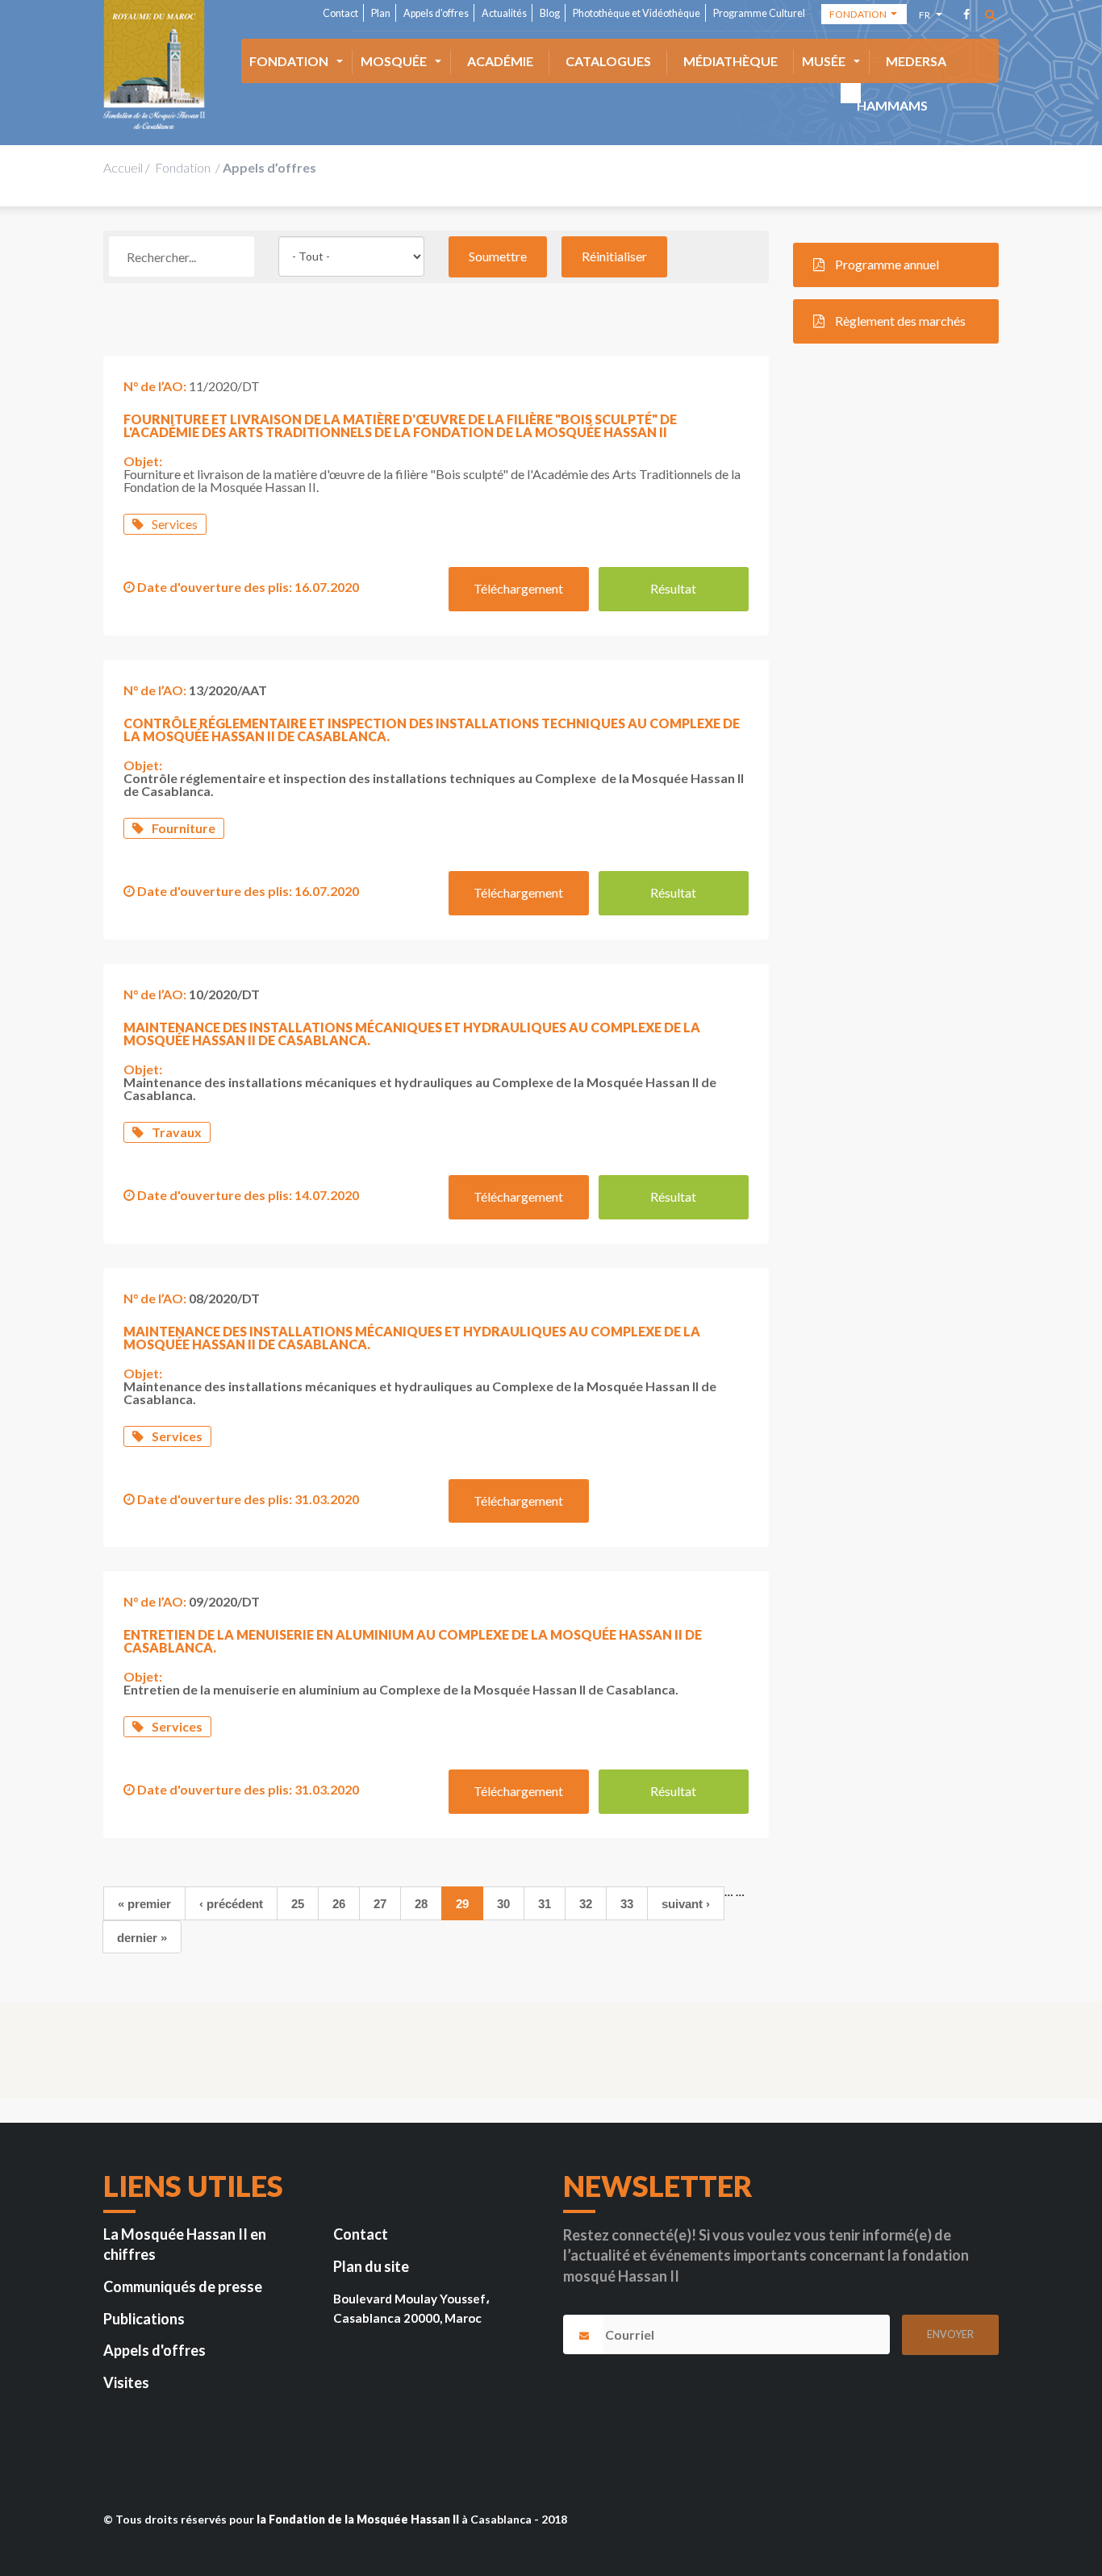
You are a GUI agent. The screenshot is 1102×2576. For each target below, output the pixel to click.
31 (545, 1904)
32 (586, 1904)
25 (298, 1904)
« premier (144, 1904)
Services (175, 524)
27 (380, 1904)
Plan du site (371, 2266)
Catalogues (608, 61)
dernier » (142, 1938)
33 (627, 1904)
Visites (126, 2382)
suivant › (686, 1904)
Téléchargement (518, 588)
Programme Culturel (759, 13)
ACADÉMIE (500, 61)
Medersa (916, 61)
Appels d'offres (436, 13)
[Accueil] (154, 65)
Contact (340, 13)
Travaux (177, 1132)
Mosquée (394, 61)
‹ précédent (231, 1904)
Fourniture (184, 828)
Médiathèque (730, 61)
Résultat (673, 588)
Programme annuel (886, 264)
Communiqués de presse (183, 2286)
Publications (144, 2319)
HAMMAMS (892, 105)
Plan (381, 13)
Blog (550, 13)
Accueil (123, 167)
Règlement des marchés (899, 321)
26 (339, 1904)
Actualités (504, 13)
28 (421, 1904)
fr (927, 17)
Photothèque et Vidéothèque (637, 13)
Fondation (289, 61)
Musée (824, 61)
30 (503, 1904)
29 (462, 1904)
